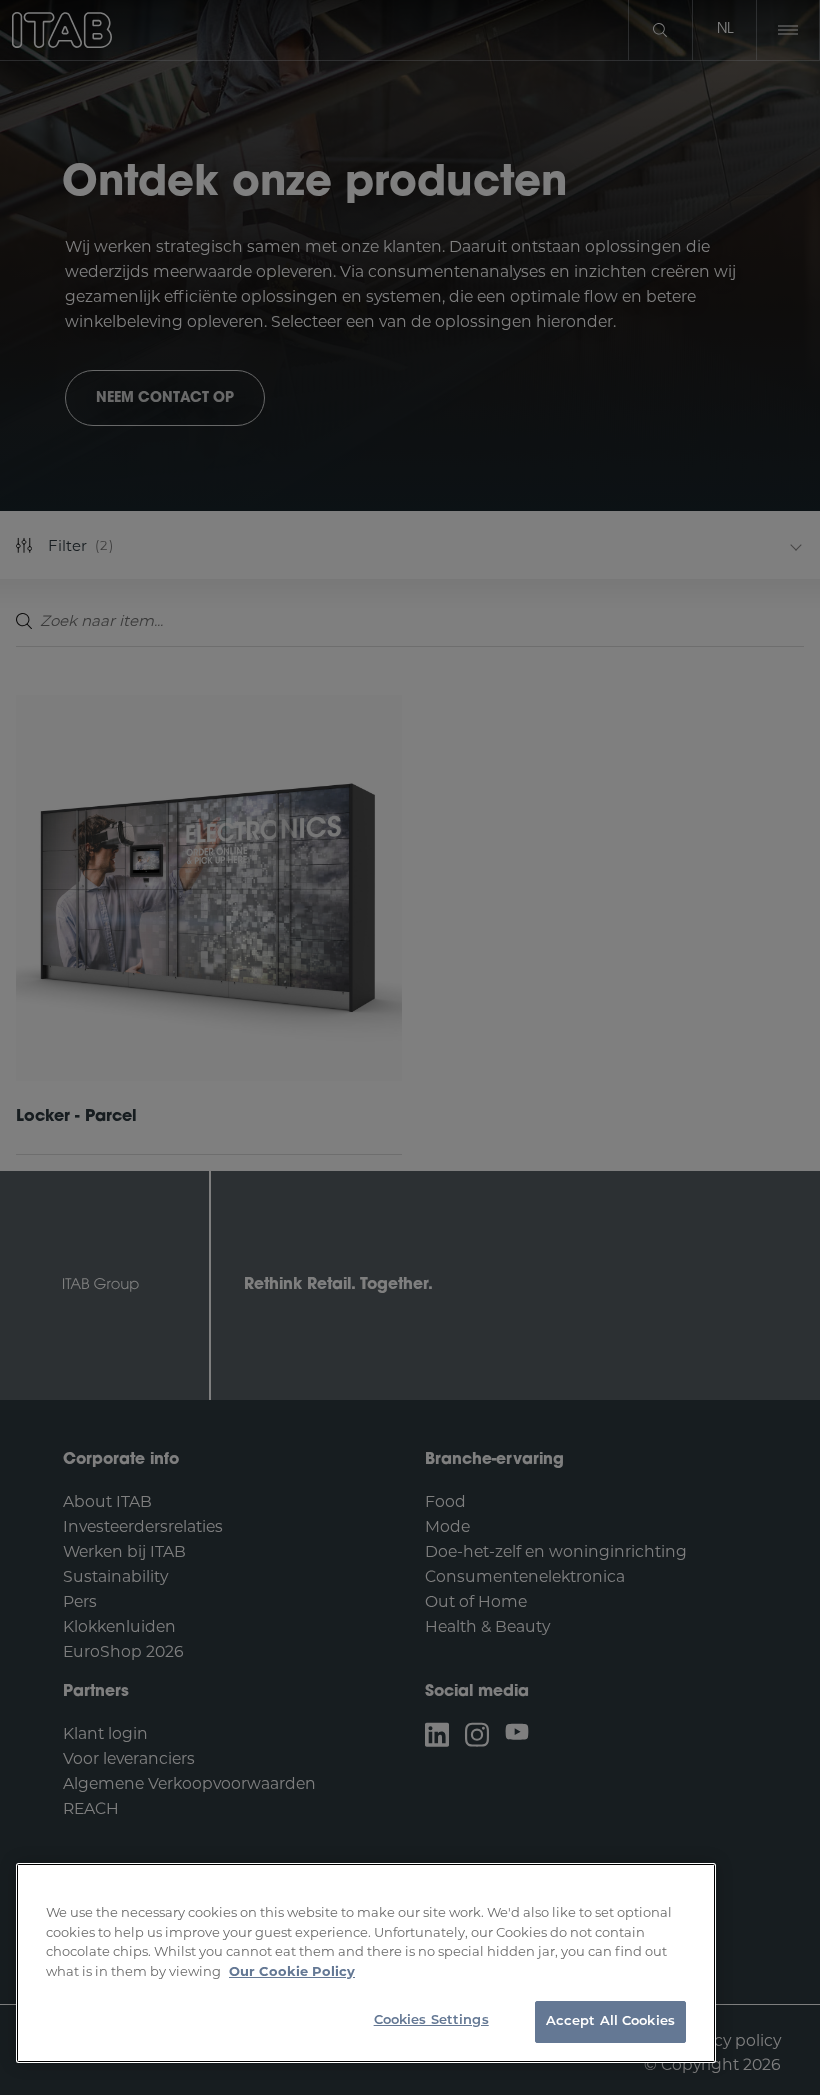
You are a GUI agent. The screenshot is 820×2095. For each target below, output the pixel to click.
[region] (366, 1963)
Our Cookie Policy (292, 1971)
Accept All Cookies (610, 2021)
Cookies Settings (431, 2020)
